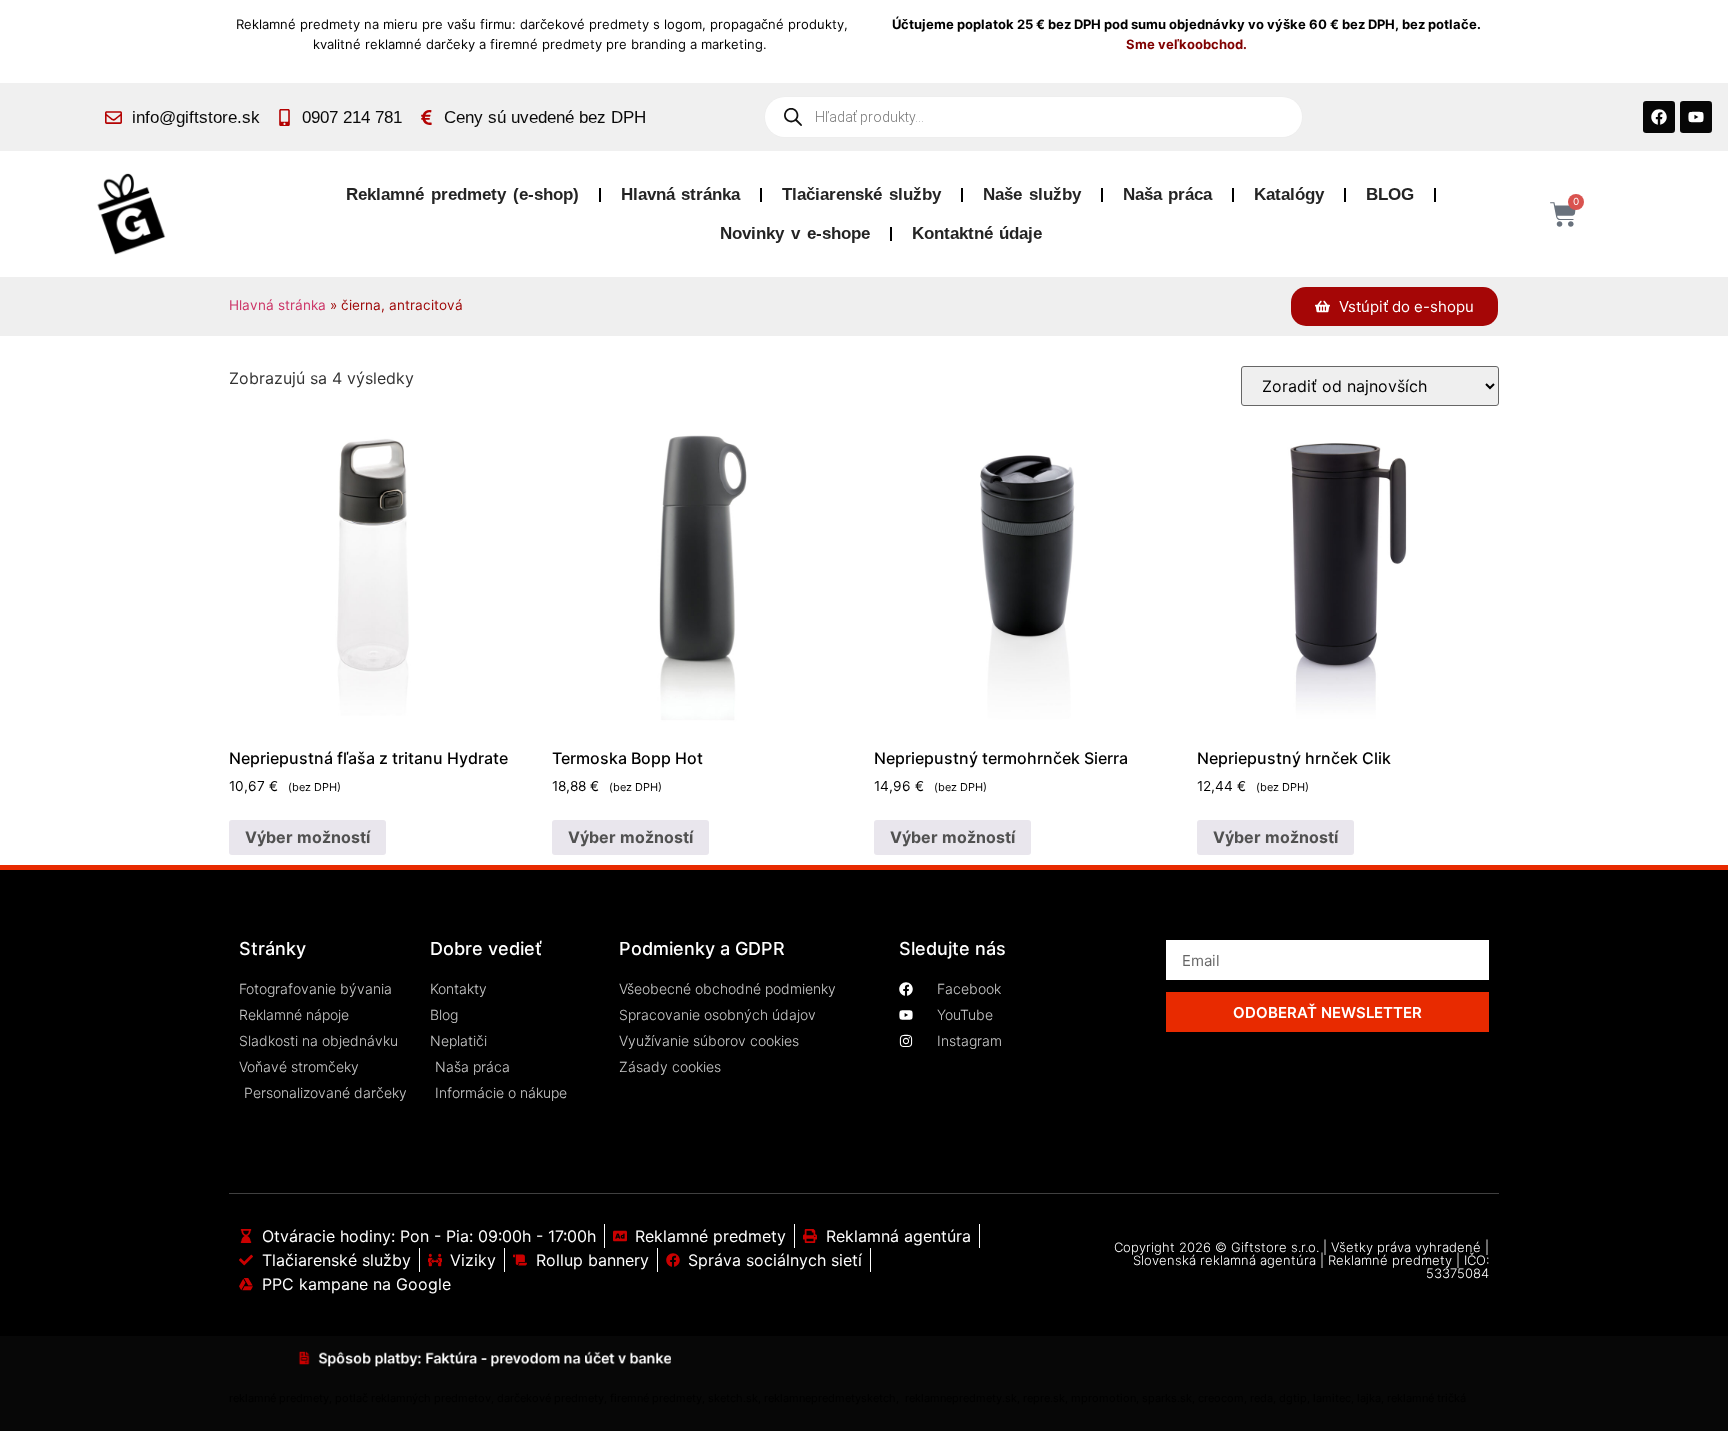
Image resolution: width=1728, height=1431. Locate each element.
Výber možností (307, 837)
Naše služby (1032, 194)
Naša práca (1168, 194)
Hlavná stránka (681, 194)
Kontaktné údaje (977, 233)
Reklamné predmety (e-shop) (462, 194)
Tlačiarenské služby (861, 194)
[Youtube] (1696, 117)
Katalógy (1289, 194)
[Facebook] (1659, 117)
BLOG (1390, 194)
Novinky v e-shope (794, 233)
